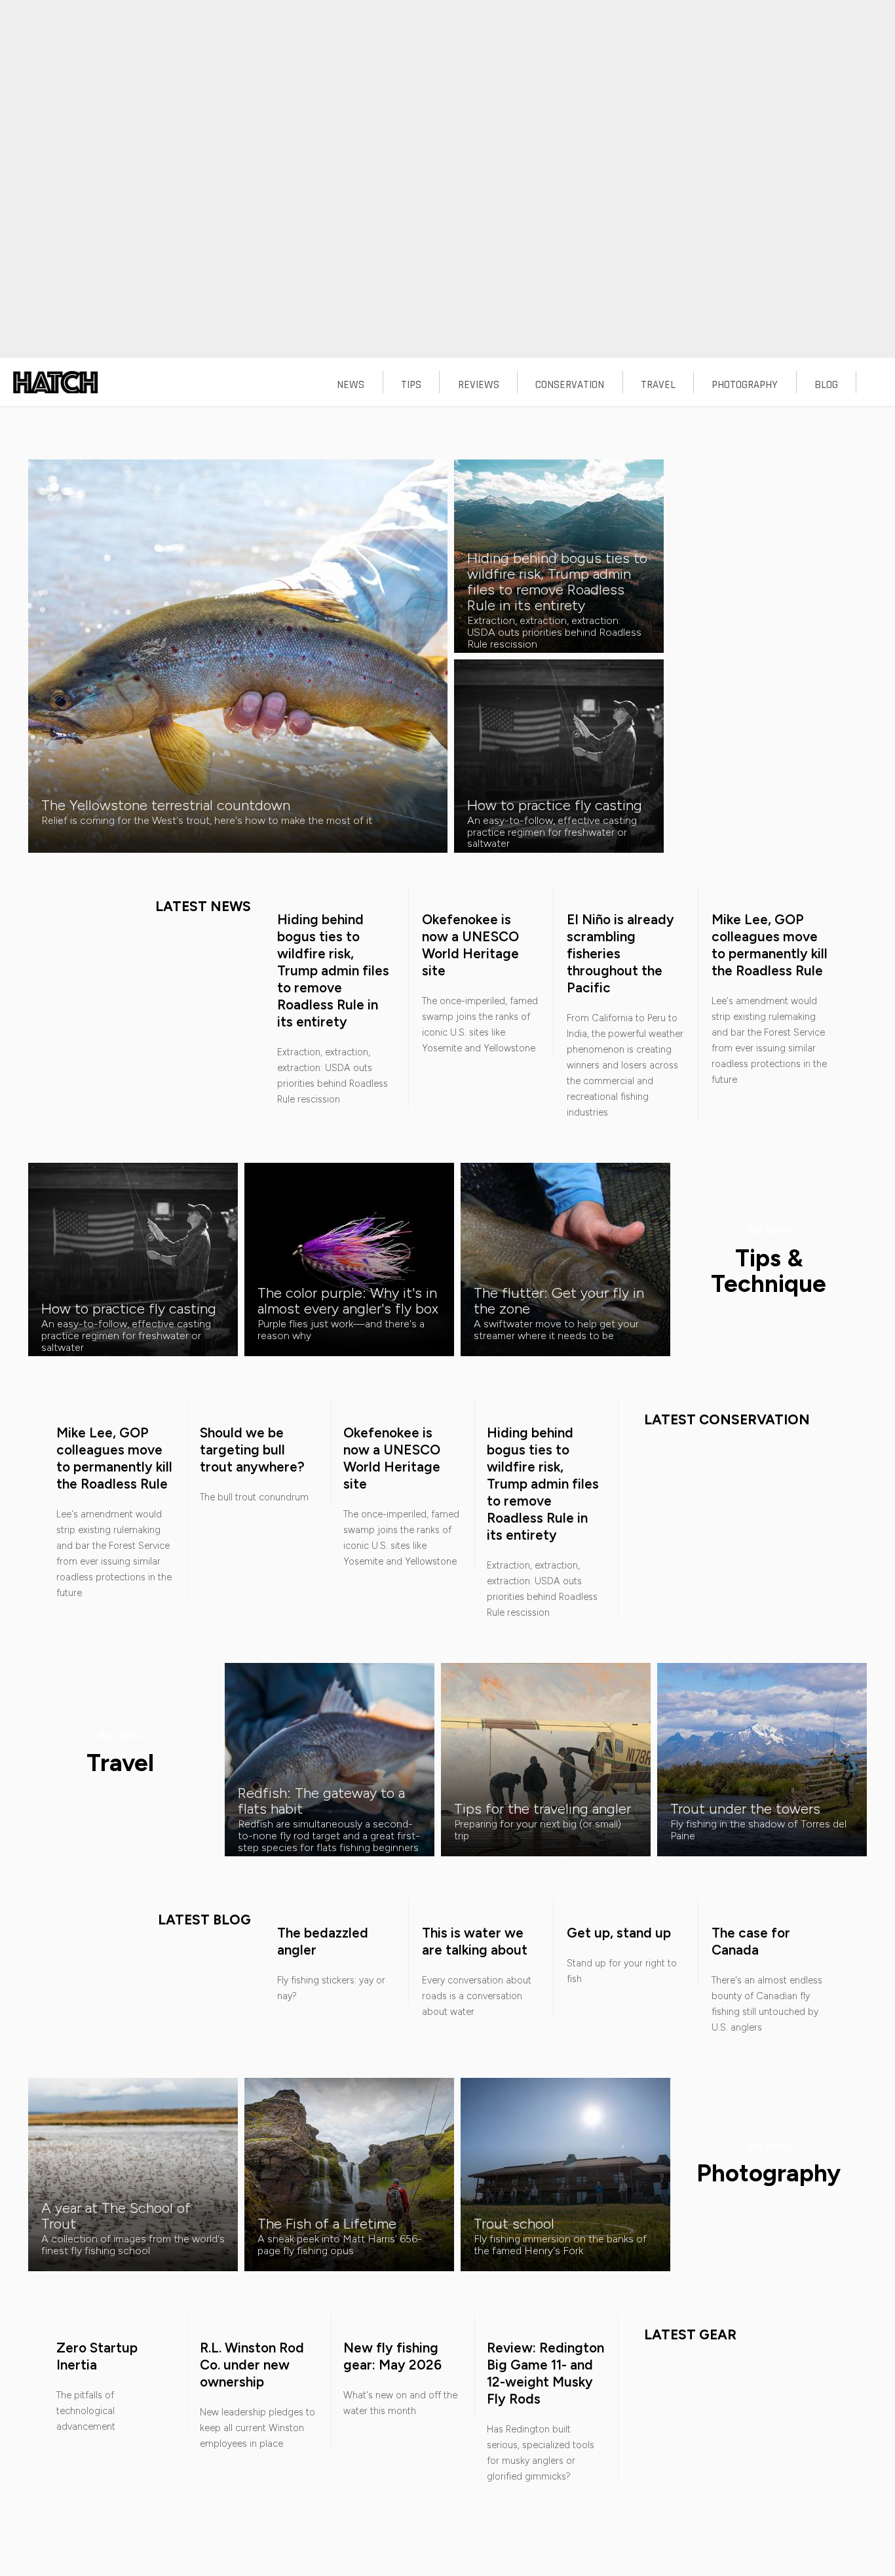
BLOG (826, 385)
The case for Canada (751, 1941)
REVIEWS (479, 385)
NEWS (351, 385)
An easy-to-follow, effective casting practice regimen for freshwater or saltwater (552, 832)
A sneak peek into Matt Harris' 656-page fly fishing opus (340, 2245)
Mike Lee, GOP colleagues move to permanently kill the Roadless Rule (770, 945)
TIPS (411, 385)
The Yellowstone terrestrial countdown (166, 805)
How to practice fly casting (555, 805)
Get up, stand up (619, 1933)
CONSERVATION (570, 385)
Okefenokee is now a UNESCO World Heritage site (470, 945)
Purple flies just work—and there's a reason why (341, 1330)
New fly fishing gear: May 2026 (392, 2356)
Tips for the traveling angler (543, 1808)
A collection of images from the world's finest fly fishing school (133, 2245)
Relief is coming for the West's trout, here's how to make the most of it (207, 820)
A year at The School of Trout (116, 2215)
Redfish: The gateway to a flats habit (321, 1801)
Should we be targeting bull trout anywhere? (252, 1450)
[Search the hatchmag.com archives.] (876, 385)
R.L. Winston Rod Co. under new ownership (252, 2365)
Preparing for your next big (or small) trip (538, 1830)
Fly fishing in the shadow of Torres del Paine (758, 1830)
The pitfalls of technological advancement (86, 2411)
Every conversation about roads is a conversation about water (477, 1996)
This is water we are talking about (475, 1941)
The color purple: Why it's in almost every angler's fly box (348, 1300)
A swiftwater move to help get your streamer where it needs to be (556, 1330)
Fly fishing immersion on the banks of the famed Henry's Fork (560, 2245)
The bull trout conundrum (254, 1497)
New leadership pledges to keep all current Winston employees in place (257, 2428)
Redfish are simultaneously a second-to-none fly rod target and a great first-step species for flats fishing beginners (329, 1835)
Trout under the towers (745, 1808)
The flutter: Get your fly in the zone (559, 1300)
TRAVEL (658, 385)
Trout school (514, 2223)
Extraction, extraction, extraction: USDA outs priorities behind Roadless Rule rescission (554, 632)
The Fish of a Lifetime (327, 2223)
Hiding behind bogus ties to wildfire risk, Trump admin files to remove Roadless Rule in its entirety (557, 581)
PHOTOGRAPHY (745, 385)
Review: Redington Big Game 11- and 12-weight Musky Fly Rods (545, 2373)
